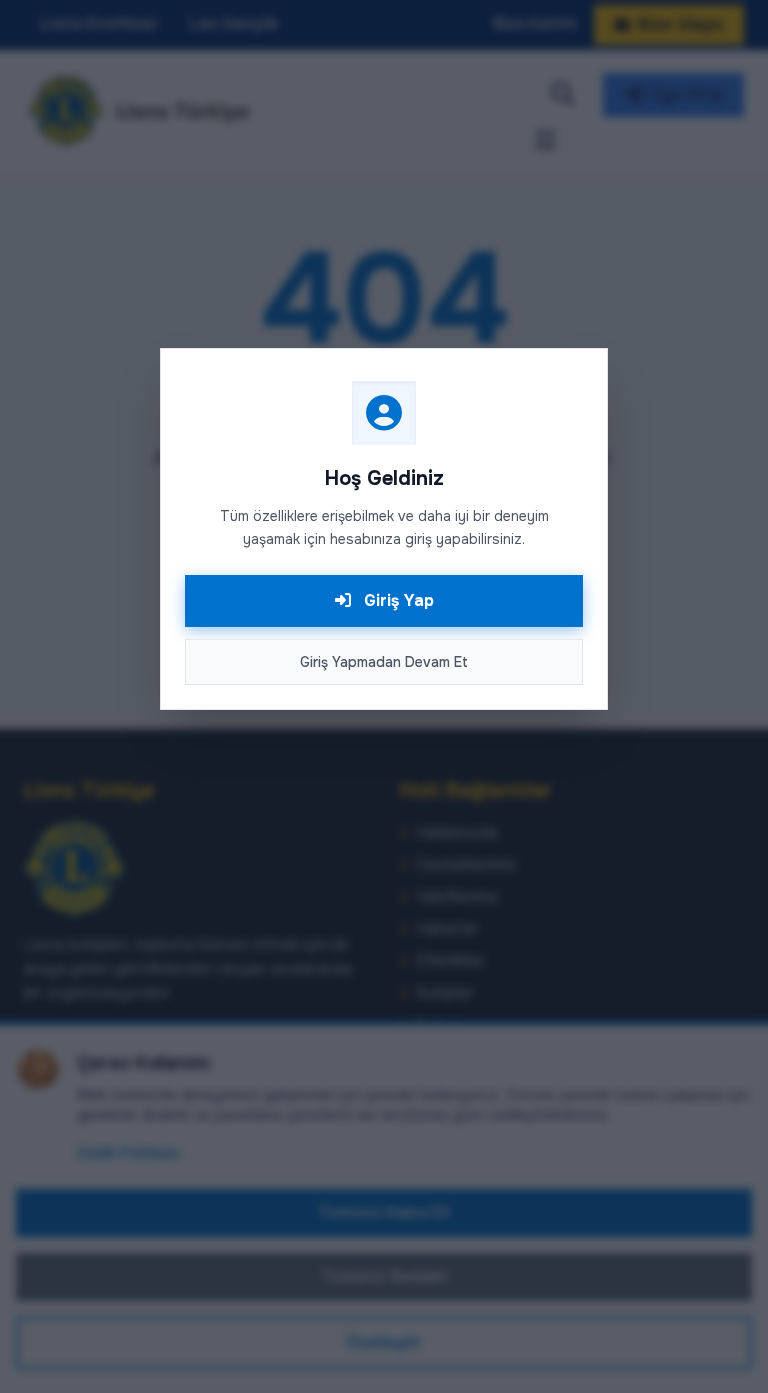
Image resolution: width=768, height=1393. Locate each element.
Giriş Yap (396, 600)
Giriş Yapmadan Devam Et (384, 662)
